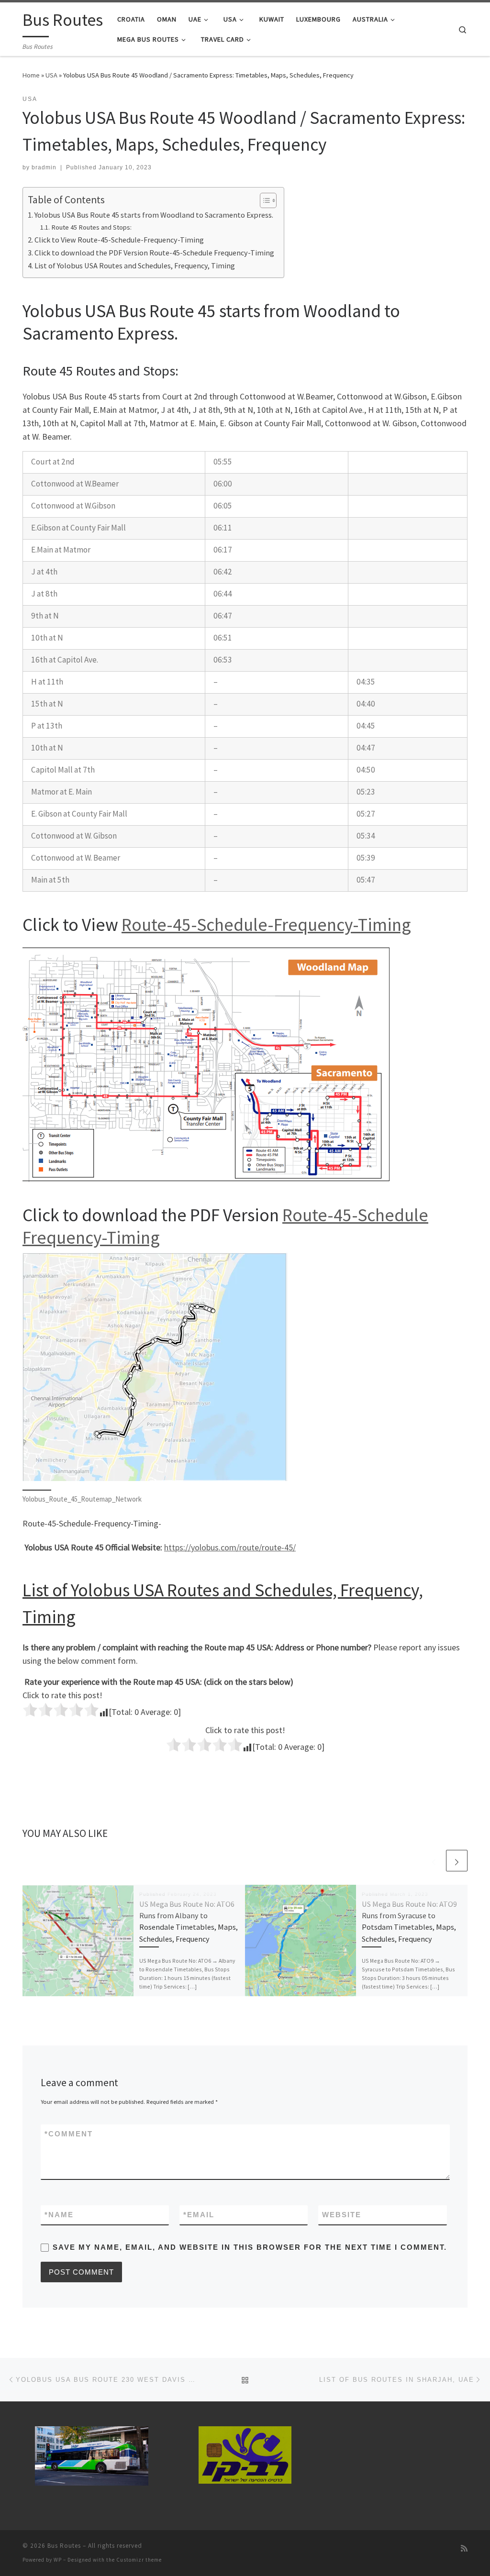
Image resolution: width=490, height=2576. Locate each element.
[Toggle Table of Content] (263, 200)
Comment (69, 2134)
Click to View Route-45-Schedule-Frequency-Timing (119, 240)
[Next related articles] (457, 1861)
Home (31, 75)
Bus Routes (64, 2546)
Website (342, 2215)
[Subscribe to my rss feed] (464, 2548)
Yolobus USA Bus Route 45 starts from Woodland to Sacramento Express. (154, 215)
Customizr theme (139, 2560)
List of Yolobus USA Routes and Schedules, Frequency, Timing (135, 265)
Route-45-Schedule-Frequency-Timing (266, 924)
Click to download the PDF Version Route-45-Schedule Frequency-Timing (154, 253)
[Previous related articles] (434, 1861)
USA (51, 75)
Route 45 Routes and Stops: (91, 227)
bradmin (44, 167)
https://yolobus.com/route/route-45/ (230, 1547)
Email (199, 2215)
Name (59, 2215)
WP (58, 2560)
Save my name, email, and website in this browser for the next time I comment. (250, 2247)
